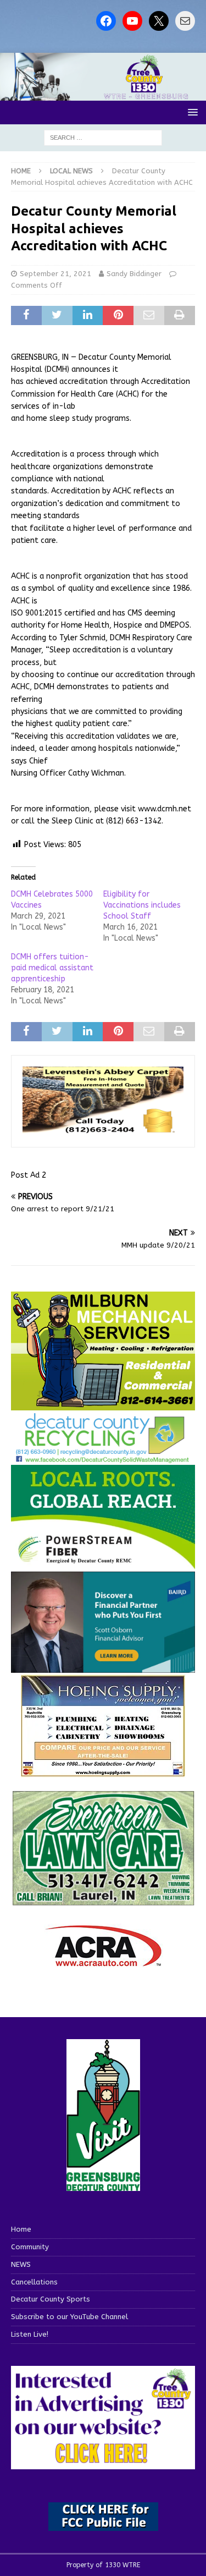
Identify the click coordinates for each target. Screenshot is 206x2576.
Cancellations (34, 2282)
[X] (159, 21)
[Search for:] (103, 137)
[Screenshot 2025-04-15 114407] (103, 1901)
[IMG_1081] (103, 1404)
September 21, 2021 (55, 274)
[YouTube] (132, 21)
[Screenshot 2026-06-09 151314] (103, 1457)
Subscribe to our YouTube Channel (69, 2317)
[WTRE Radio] (103, 94)
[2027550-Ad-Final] (103, 1666)
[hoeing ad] (103, 1772)
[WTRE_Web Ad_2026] (103, 1564)
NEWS (21, 2264)
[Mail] (185, 21)
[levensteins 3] (103, 1129)
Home (21, 2229)
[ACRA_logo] (103, 1961)
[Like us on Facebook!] (106, 21)
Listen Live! (30, 2334)
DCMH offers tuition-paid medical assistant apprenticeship (52, 968)
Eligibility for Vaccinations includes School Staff (142, 905)
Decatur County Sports (51, 2299)
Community (30, 2247)
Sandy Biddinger (134, 274)
